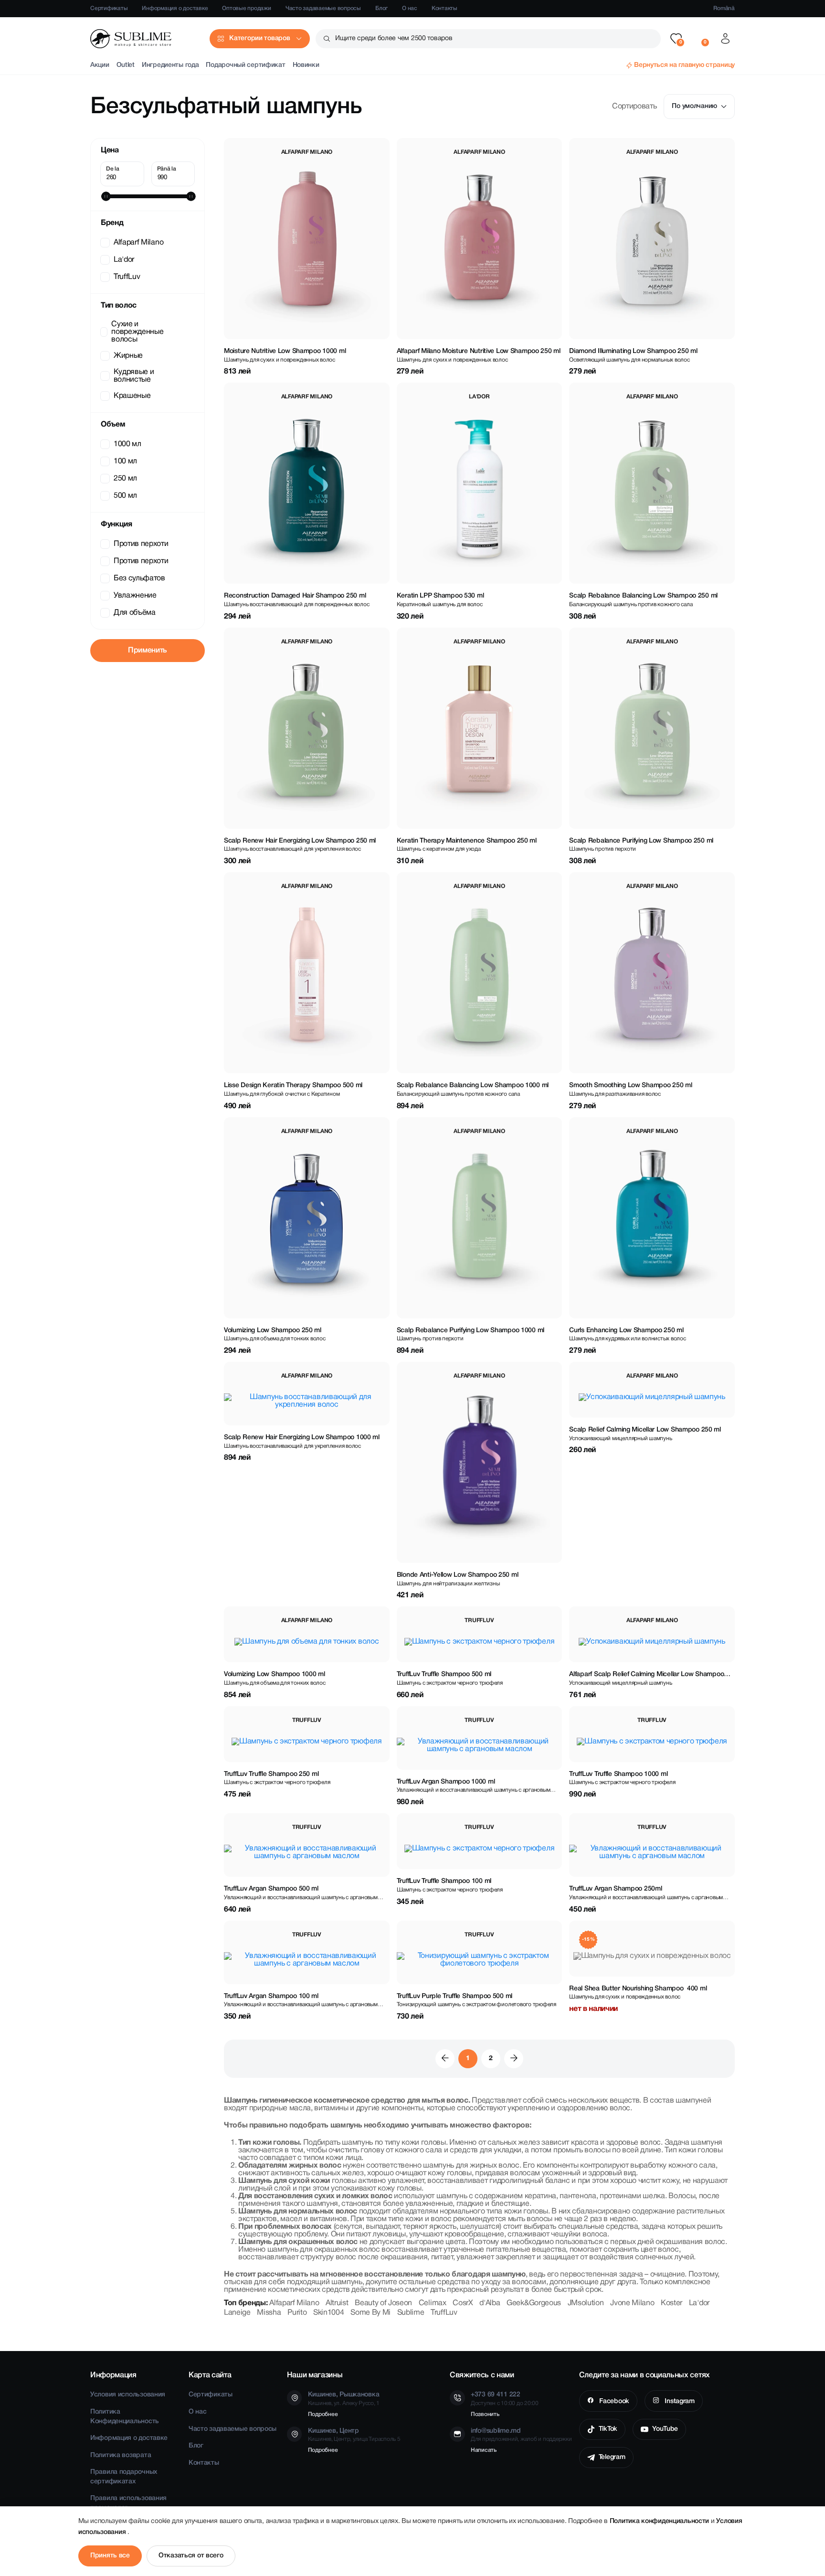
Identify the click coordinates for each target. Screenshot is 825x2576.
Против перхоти (141, 544)
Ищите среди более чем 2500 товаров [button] (394, 38)
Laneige (237, 2313)
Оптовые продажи (246, 8)
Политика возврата (121, 2455)
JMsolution (586, 2303)
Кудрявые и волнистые (134, 376)
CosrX (463, 2303)
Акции (100, 65)
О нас (410, 8)
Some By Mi (370, 2313)
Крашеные (132, 396)
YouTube (665, 2429)
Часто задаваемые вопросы (323, 8)
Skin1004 (328, 2313)
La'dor (124, 260)
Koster (672, 2303)
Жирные (128, 356)
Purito (297, 2313)
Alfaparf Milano (138, 243)
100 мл (125, 461)
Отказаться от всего (191, 2556)
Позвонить (485, 2414)
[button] (676, 39)
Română (724, 8)
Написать (484, 2450)
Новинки (306, 65)
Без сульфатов (139, 578)
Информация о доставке (175, 8)
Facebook (613, 2401)
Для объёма (135, 613)
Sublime (411, 2313)
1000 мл (127, 444)
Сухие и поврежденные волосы (137, 332)
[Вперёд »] (514, 2059)
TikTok (608, 2429)
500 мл (125, 496)
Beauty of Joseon (383, 2303)
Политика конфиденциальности (660, 2521)
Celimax (433, 2303)
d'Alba (490, 2303)
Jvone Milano (632, 2303)
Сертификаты (109, 8)
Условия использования (128, 2395)
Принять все (110, 2556)
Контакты (444, 8)
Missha (269, 2313)
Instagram (679, 2401)
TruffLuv (127, 277)
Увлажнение (135, 596)
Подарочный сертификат (245, 65)
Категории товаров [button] (259, 38)
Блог (381, 8)
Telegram (612, 2457)
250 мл (125, 479)
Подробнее (323, 2414)
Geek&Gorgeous (534, 2303)
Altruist (337, 2303)
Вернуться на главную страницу (684, 65)
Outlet (126, 65)
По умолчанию (694, 106)
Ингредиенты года (170, 65)
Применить (148, 651)
